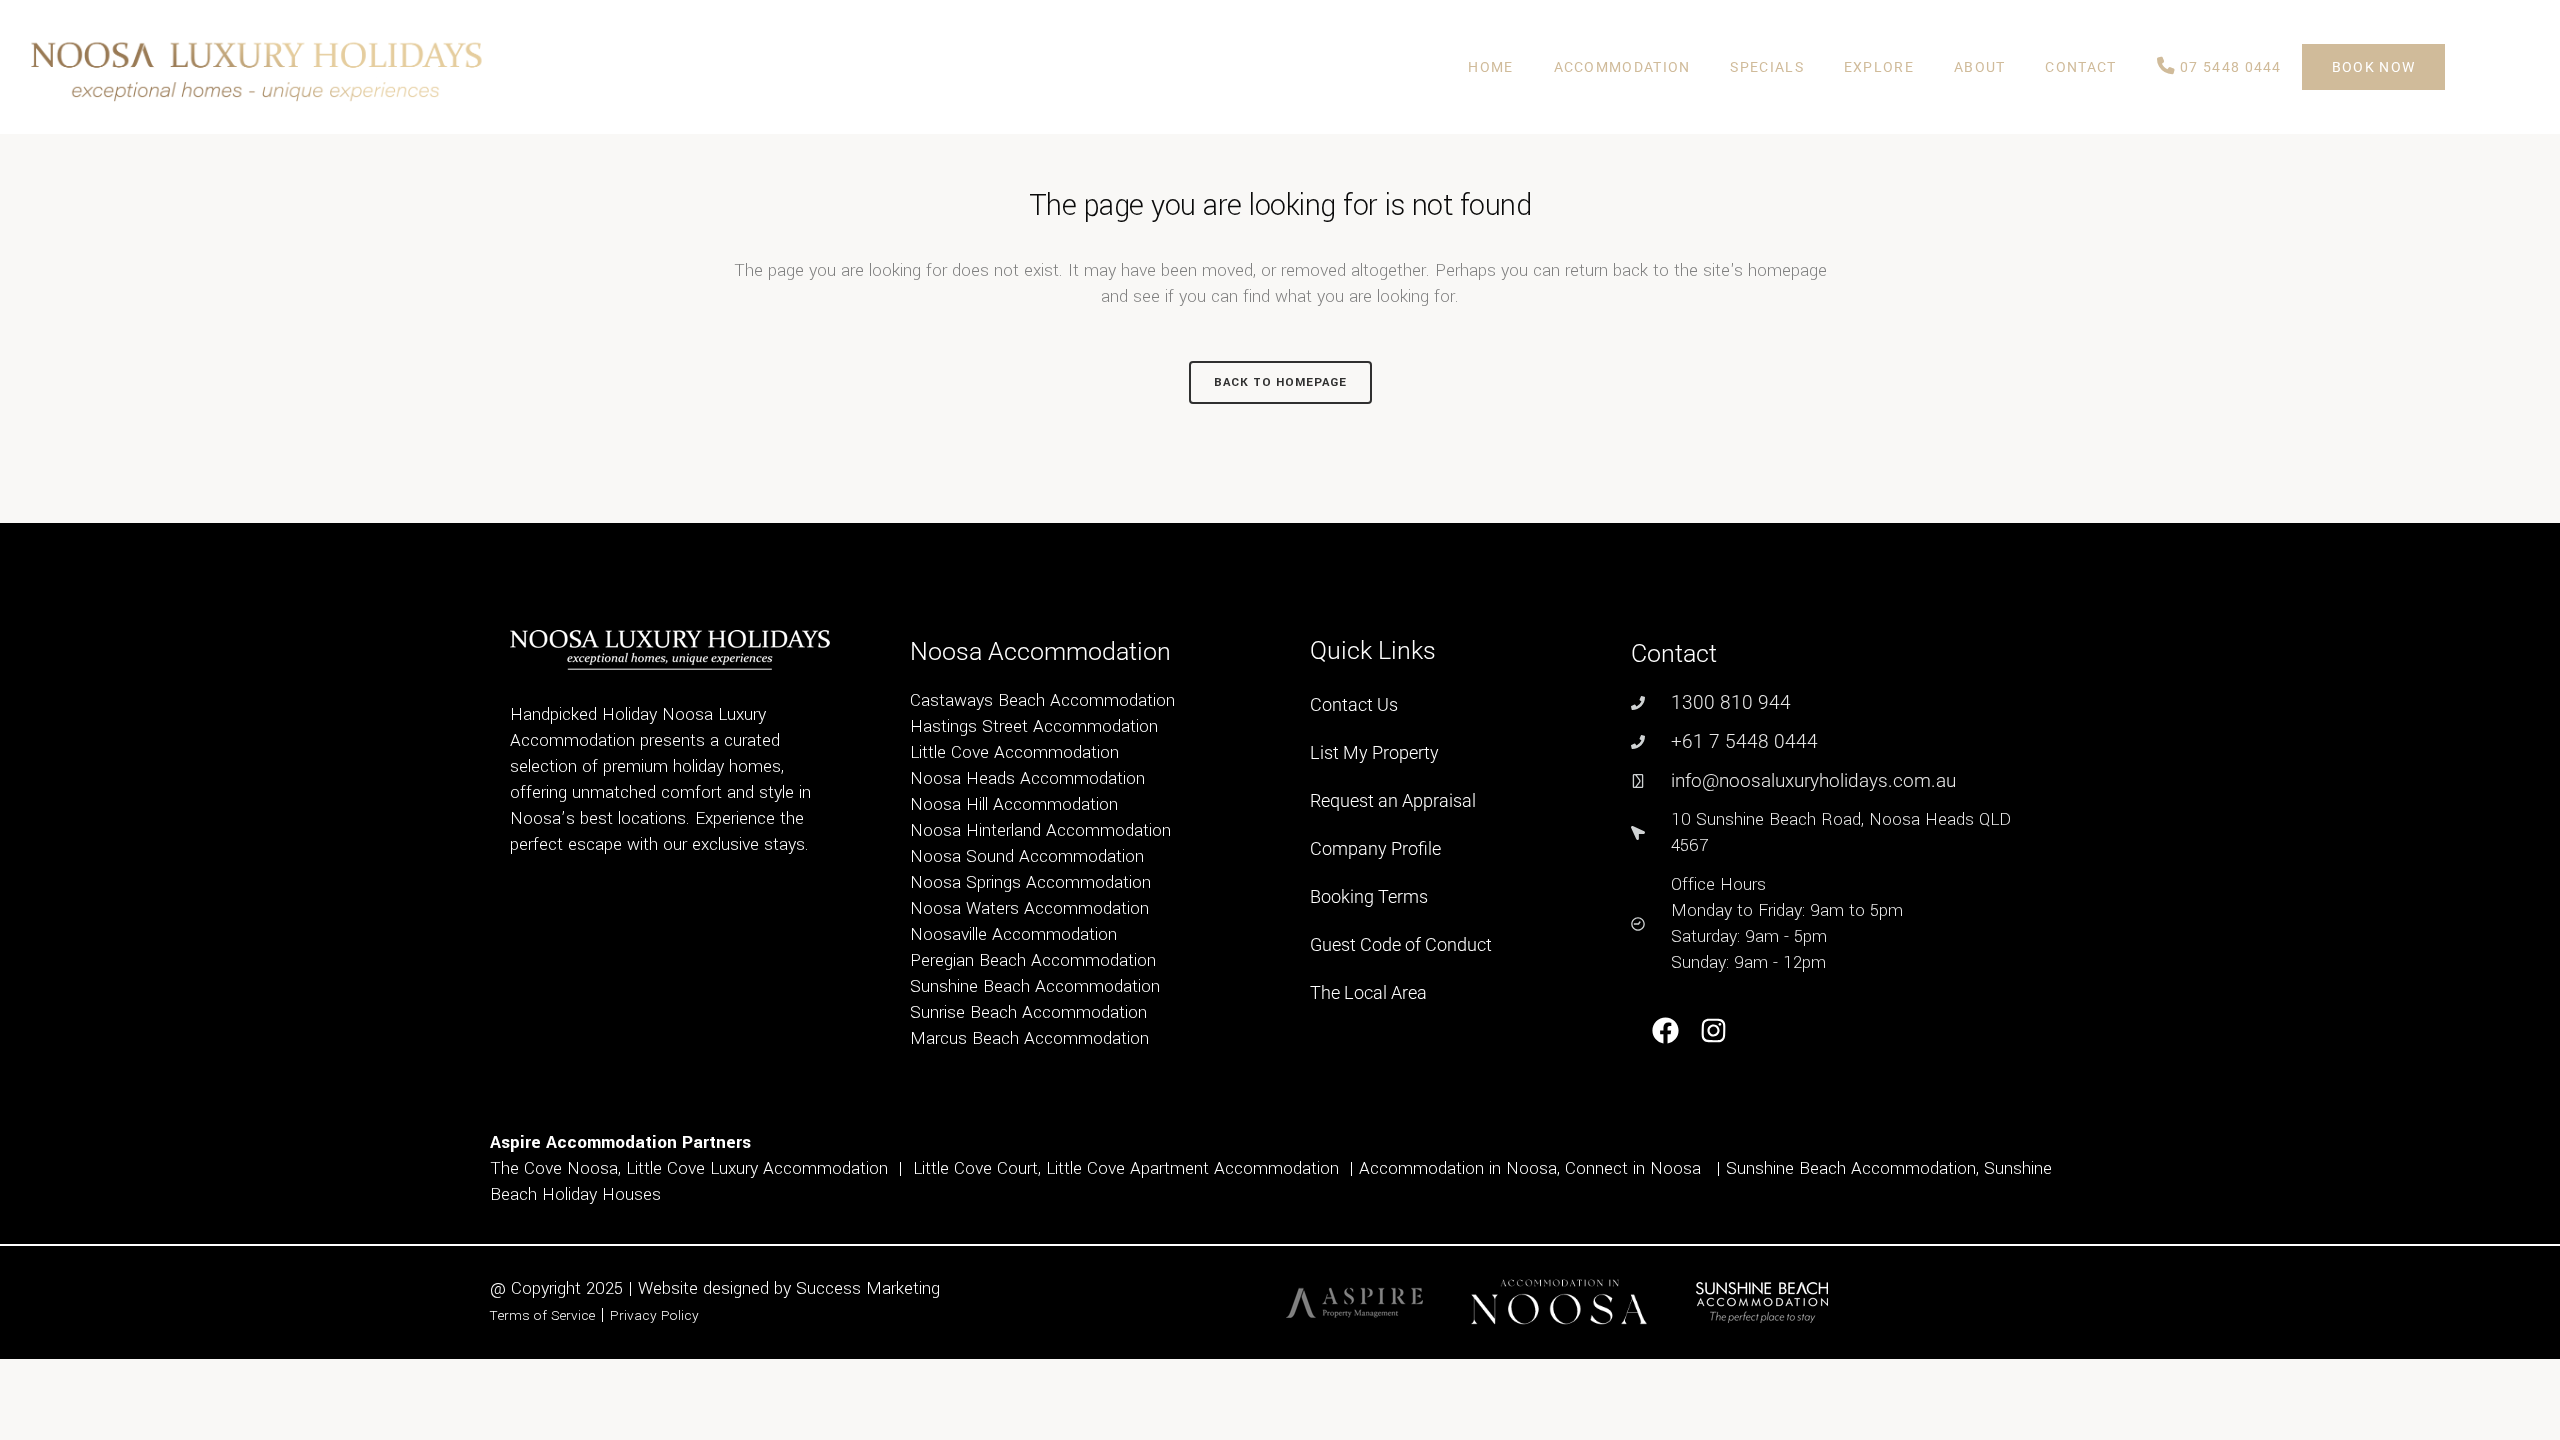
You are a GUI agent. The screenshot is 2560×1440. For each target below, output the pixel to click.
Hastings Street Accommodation (1034, 726)
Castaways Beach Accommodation (1042, 700)
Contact (2080, 67)
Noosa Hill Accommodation (1014, 804)
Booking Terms (1369, 896)
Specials (1766, 67)
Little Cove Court (975, 1168)
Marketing (903, 1288)
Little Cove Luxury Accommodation (757, 1168)
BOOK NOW (2373, 67)
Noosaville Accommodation (1013, 934)
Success (831, 1288)
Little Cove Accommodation (1014, 752)
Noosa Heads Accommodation (1027, 778)
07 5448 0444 (2229, 67)
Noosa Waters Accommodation (1029, 908)
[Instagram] (1714, 1030)
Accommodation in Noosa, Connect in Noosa (1530, 1168)
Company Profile (1375, 848)
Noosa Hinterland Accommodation (1040, 830)
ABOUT (1980, 67)
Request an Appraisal (1393, 800)
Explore (1879, 67)
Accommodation (1622, 67)
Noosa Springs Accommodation (1030, 882)
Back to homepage (1280, 382)
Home (1490, 67)
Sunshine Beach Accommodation (1035, 986)
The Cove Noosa (554, 1168)
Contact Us (1354, 704)
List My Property (1374, 752)
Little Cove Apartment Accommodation (1192, 1168)
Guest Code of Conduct (1401, 944)
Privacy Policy (654, 1315)
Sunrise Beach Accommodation (1028, 1012)
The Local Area (1368, 992)
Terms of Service (542, 1315)
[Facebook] (1665, 1030)
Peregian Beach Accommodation (1033, 960)
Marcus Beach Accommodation (1029, 1038)
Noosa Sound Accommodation (1027, 856)
